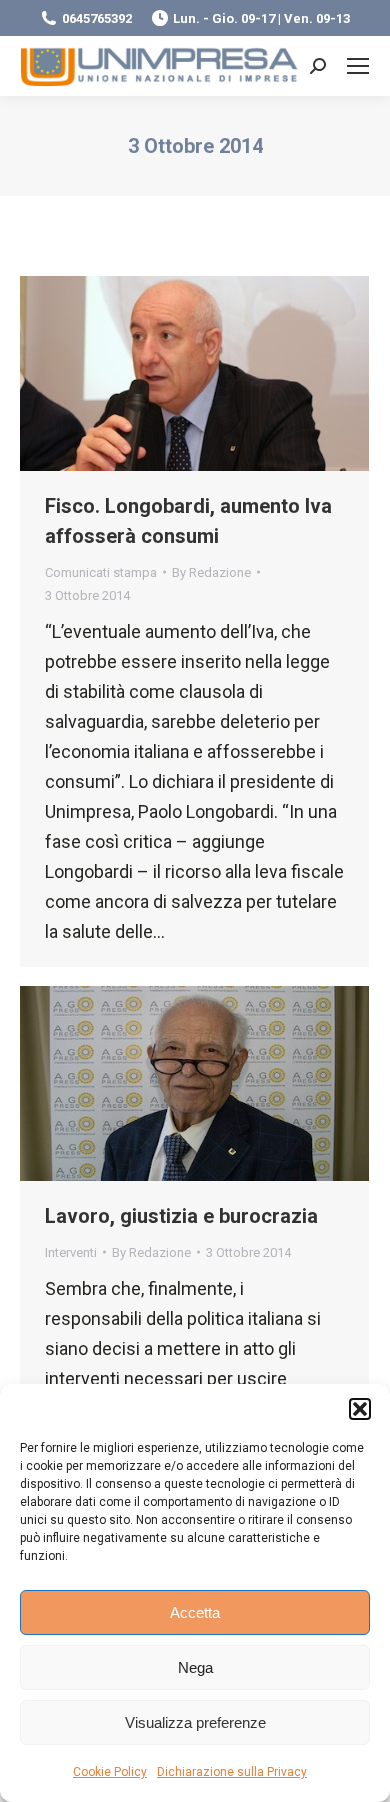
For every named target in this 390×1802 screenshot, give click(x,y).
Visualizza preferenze (195, 1722)
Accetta (195, 1612)
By (211, 572)
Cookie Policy (110, 1772)
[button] (360, 1409)
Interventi (71, 1252)
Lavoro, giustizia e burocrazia (181, 1216)
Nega (195, 1667)
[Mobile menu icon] (358, 66)
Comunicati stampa (101, 572)
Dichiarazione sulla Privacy (232, 1772)
